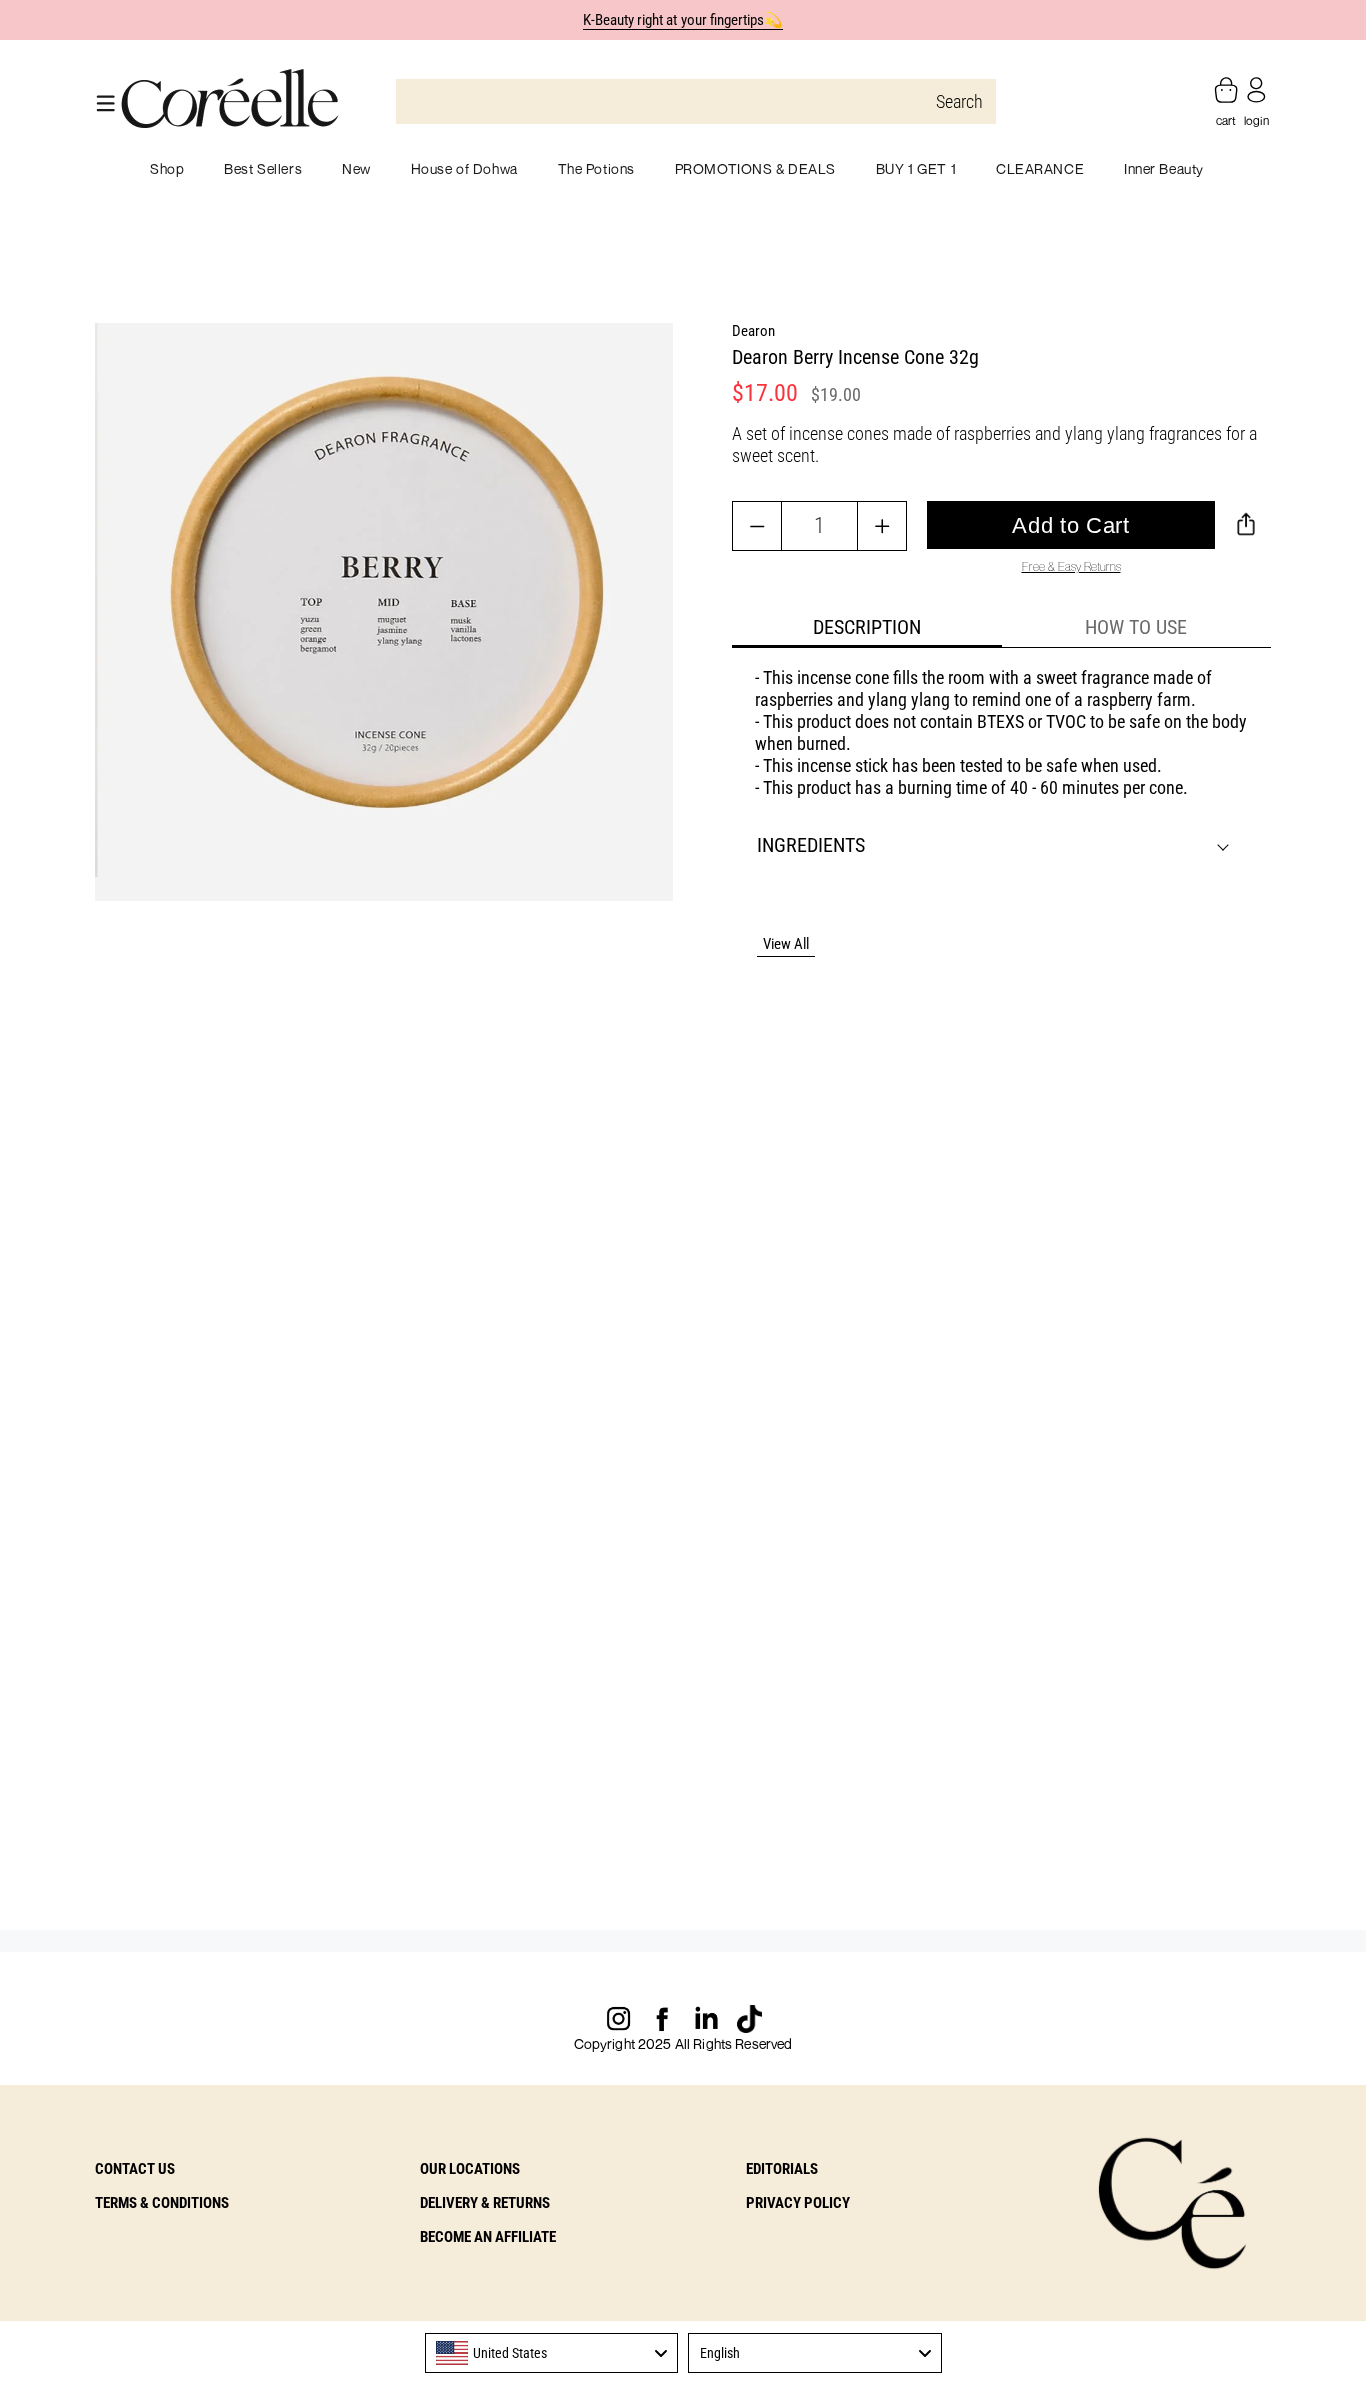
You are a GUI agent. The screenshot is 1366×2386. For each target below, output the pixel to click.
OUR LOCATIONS (470, 2169)
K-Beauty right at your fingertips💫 (683, 20)
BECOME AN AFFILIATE (488, 2237)
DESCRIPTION (867, 627)
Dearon (753, 331)
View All (786, 944)
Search (959, 101)
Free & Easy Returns (1071, 566)
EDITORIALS (782, 2169)
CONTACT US (135, 2169)
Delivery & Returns (485, 2203)
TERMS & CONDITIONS (162, 2203)
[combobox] (552, 2353)
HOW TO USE (1136, 627)
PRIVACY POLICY (798, 2203)
